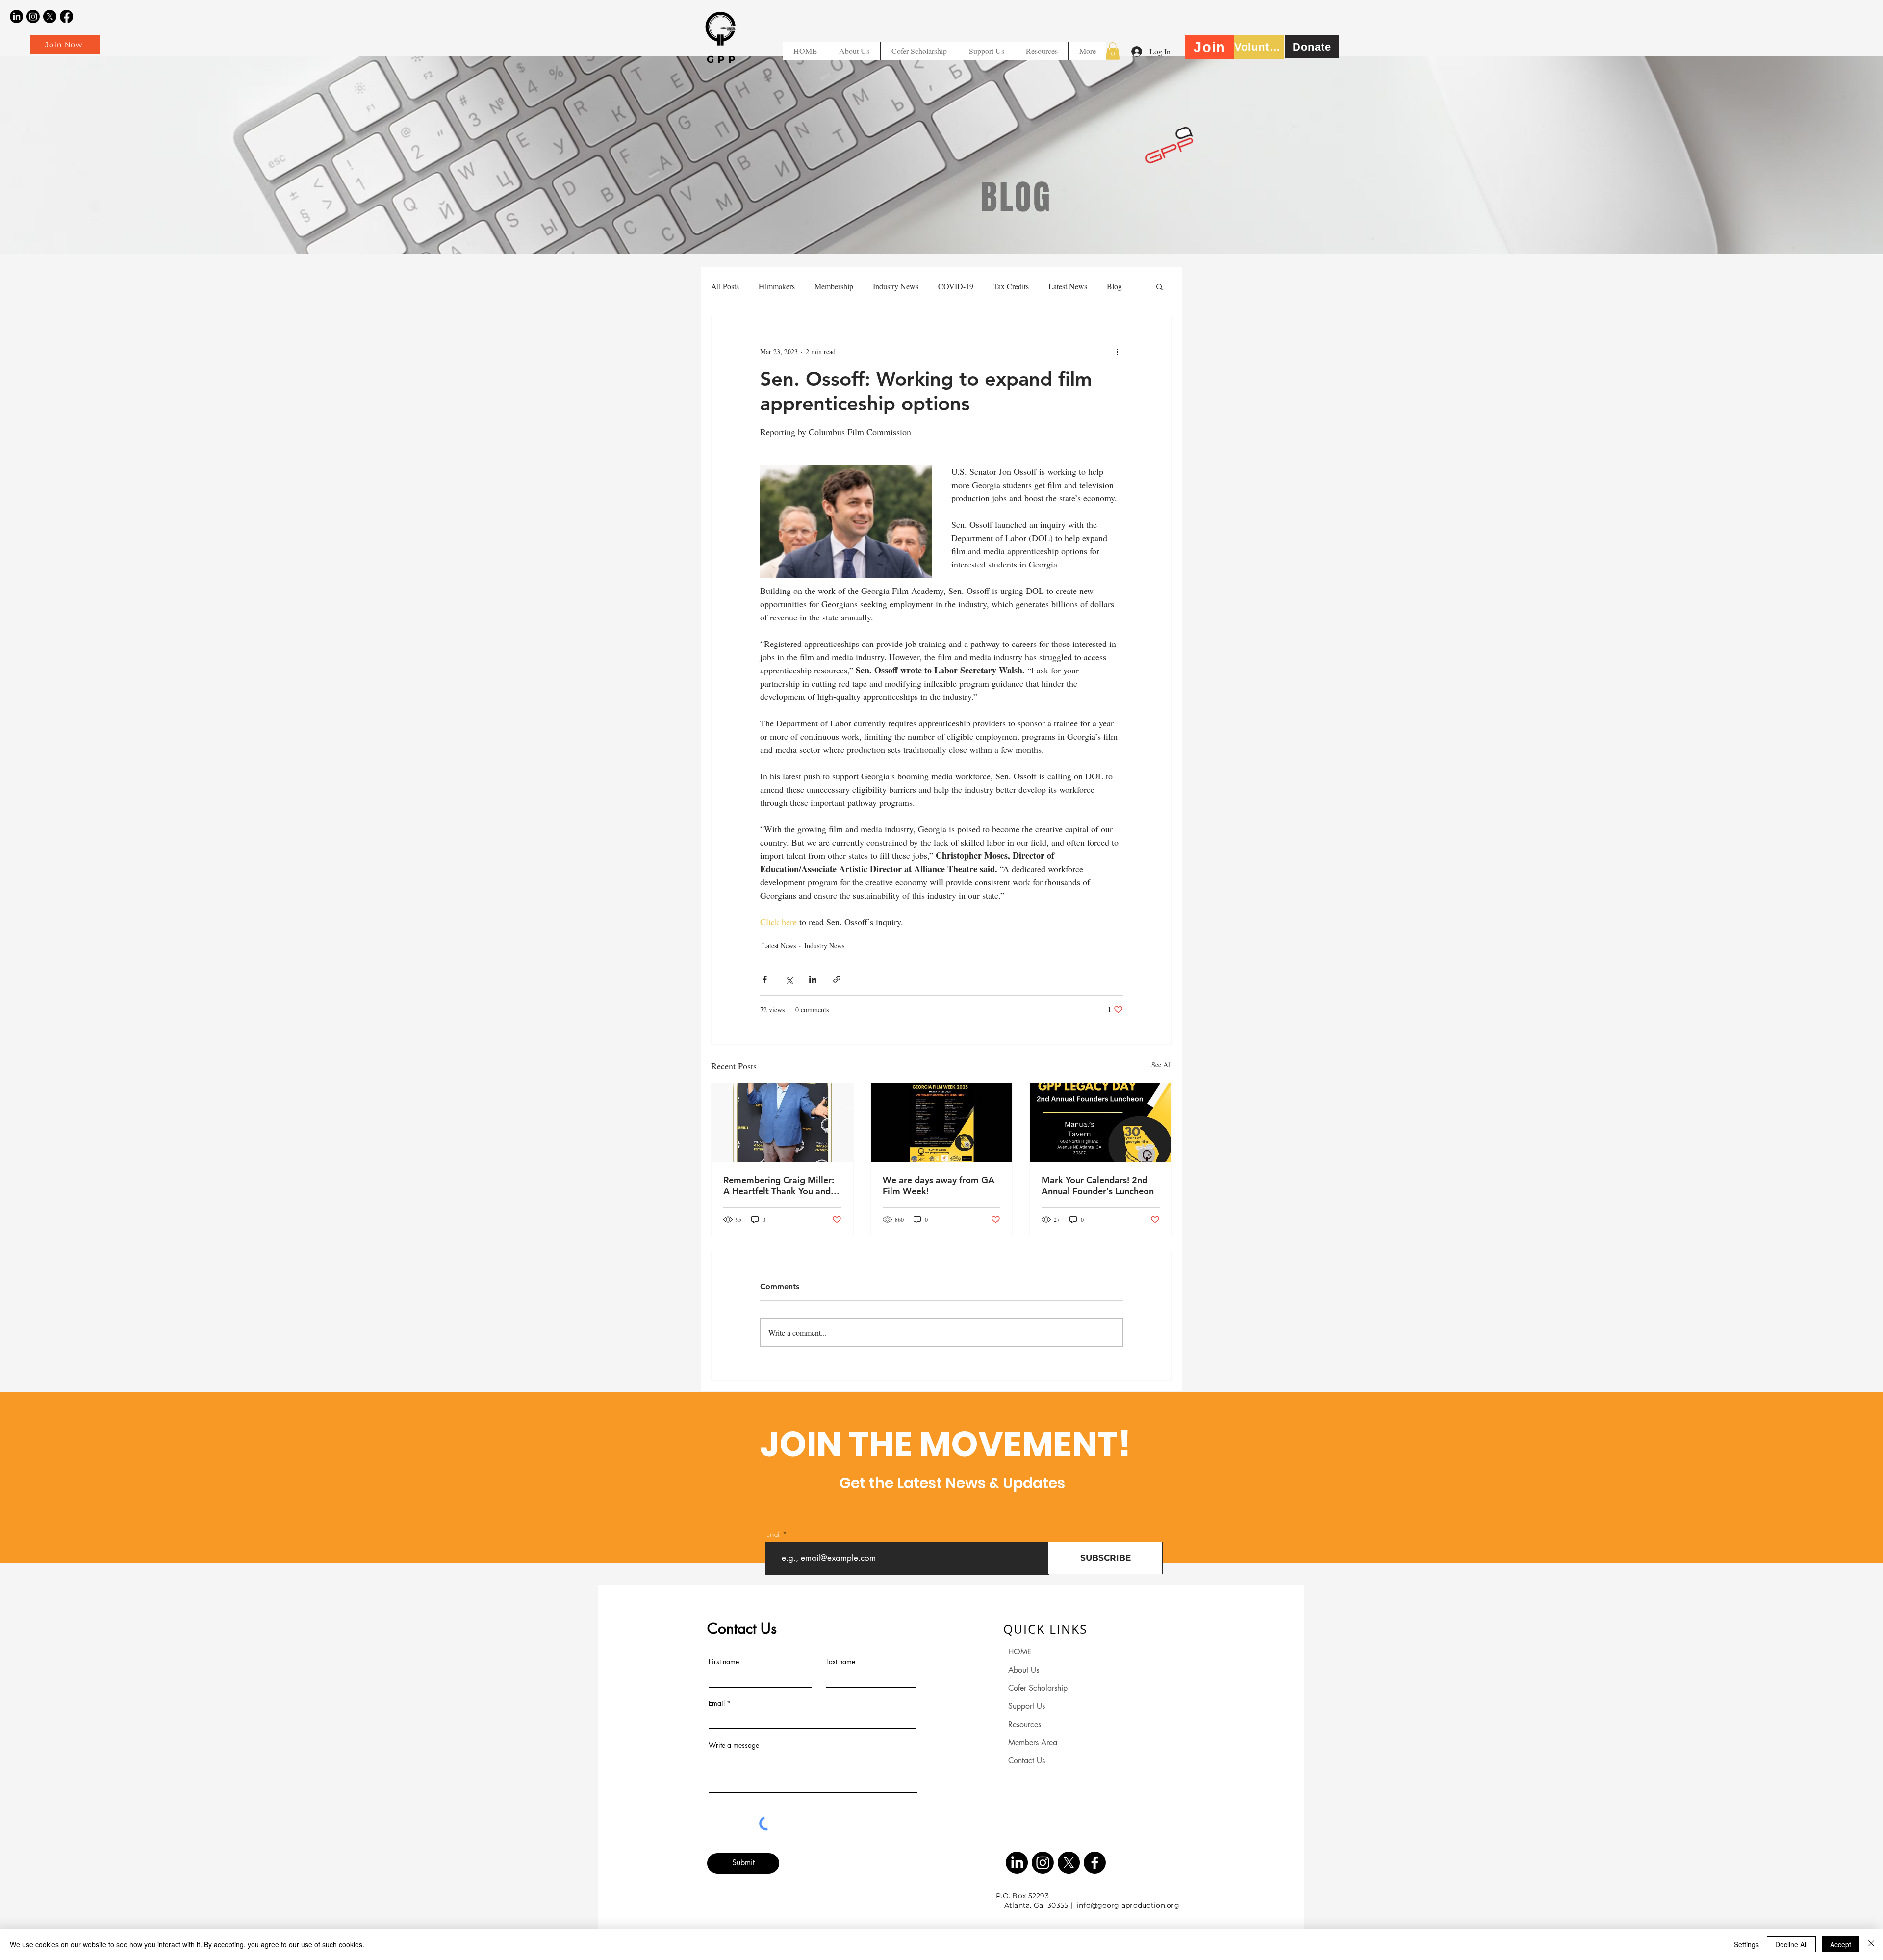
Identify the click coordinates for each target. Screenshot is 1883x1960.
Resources (1025, 1724)
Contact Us (1027, 1761)
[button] (1041, 51)
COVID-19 (956, 286)
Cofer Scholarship (1038, 1688)
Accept (1841, 1944)
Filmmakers (777, 286)
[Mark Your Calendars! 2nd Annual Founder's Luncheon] (1101, 1123)
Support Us (1027, 1706)
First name (724, 1662)
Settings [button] (1746, 1944)
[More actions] (1117, 352)
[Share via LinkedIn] (813, 979)
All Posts (725, 286)
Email (774, 1534)
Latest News (1068, 286)
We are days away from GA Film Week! (939, 1186)
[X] (50, 16)
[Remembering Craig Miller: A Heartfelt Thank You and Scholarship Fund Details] (782, 1123)
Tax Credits (1011, 286)
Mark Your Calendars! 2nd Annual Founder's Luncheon (1098, 1186)
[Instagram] (33, 16)
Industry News (896, 286)
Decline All (1791, 1944)
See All (1162, 1065)
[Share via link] (837, 979)
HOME (1020, 1652)
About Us (1024, 1670)
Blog (1114, 286)
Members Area (1033, 1742)
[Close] (1871, 1944)
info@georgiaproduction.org (1128, 1905)
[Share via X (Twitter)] (789, 979)
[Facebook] (66, 16)
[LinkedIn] (16, 16)
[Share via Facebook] (765, 979)
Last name (841, 1662)
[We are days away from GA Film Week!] (942, 1123)
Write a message (734, 1745)
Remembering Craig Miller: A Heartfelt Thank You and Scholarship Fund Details (779, 1186)
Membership (834, 286)
